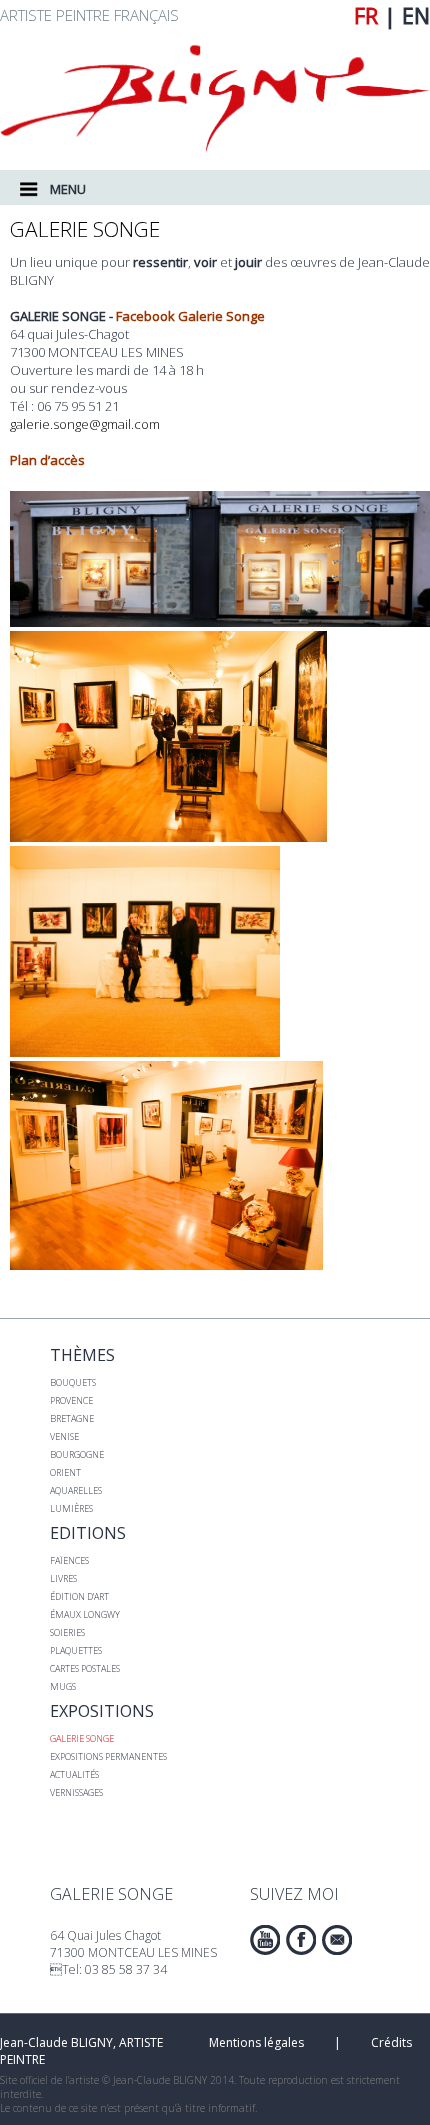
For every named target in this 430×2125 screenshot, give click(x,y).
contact (337, 1940)
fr (366, 15)
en (416, 15)
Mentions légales (256, 2042)
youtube (265, 1940)
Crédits (390, 2042)
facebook (301, 1940)
